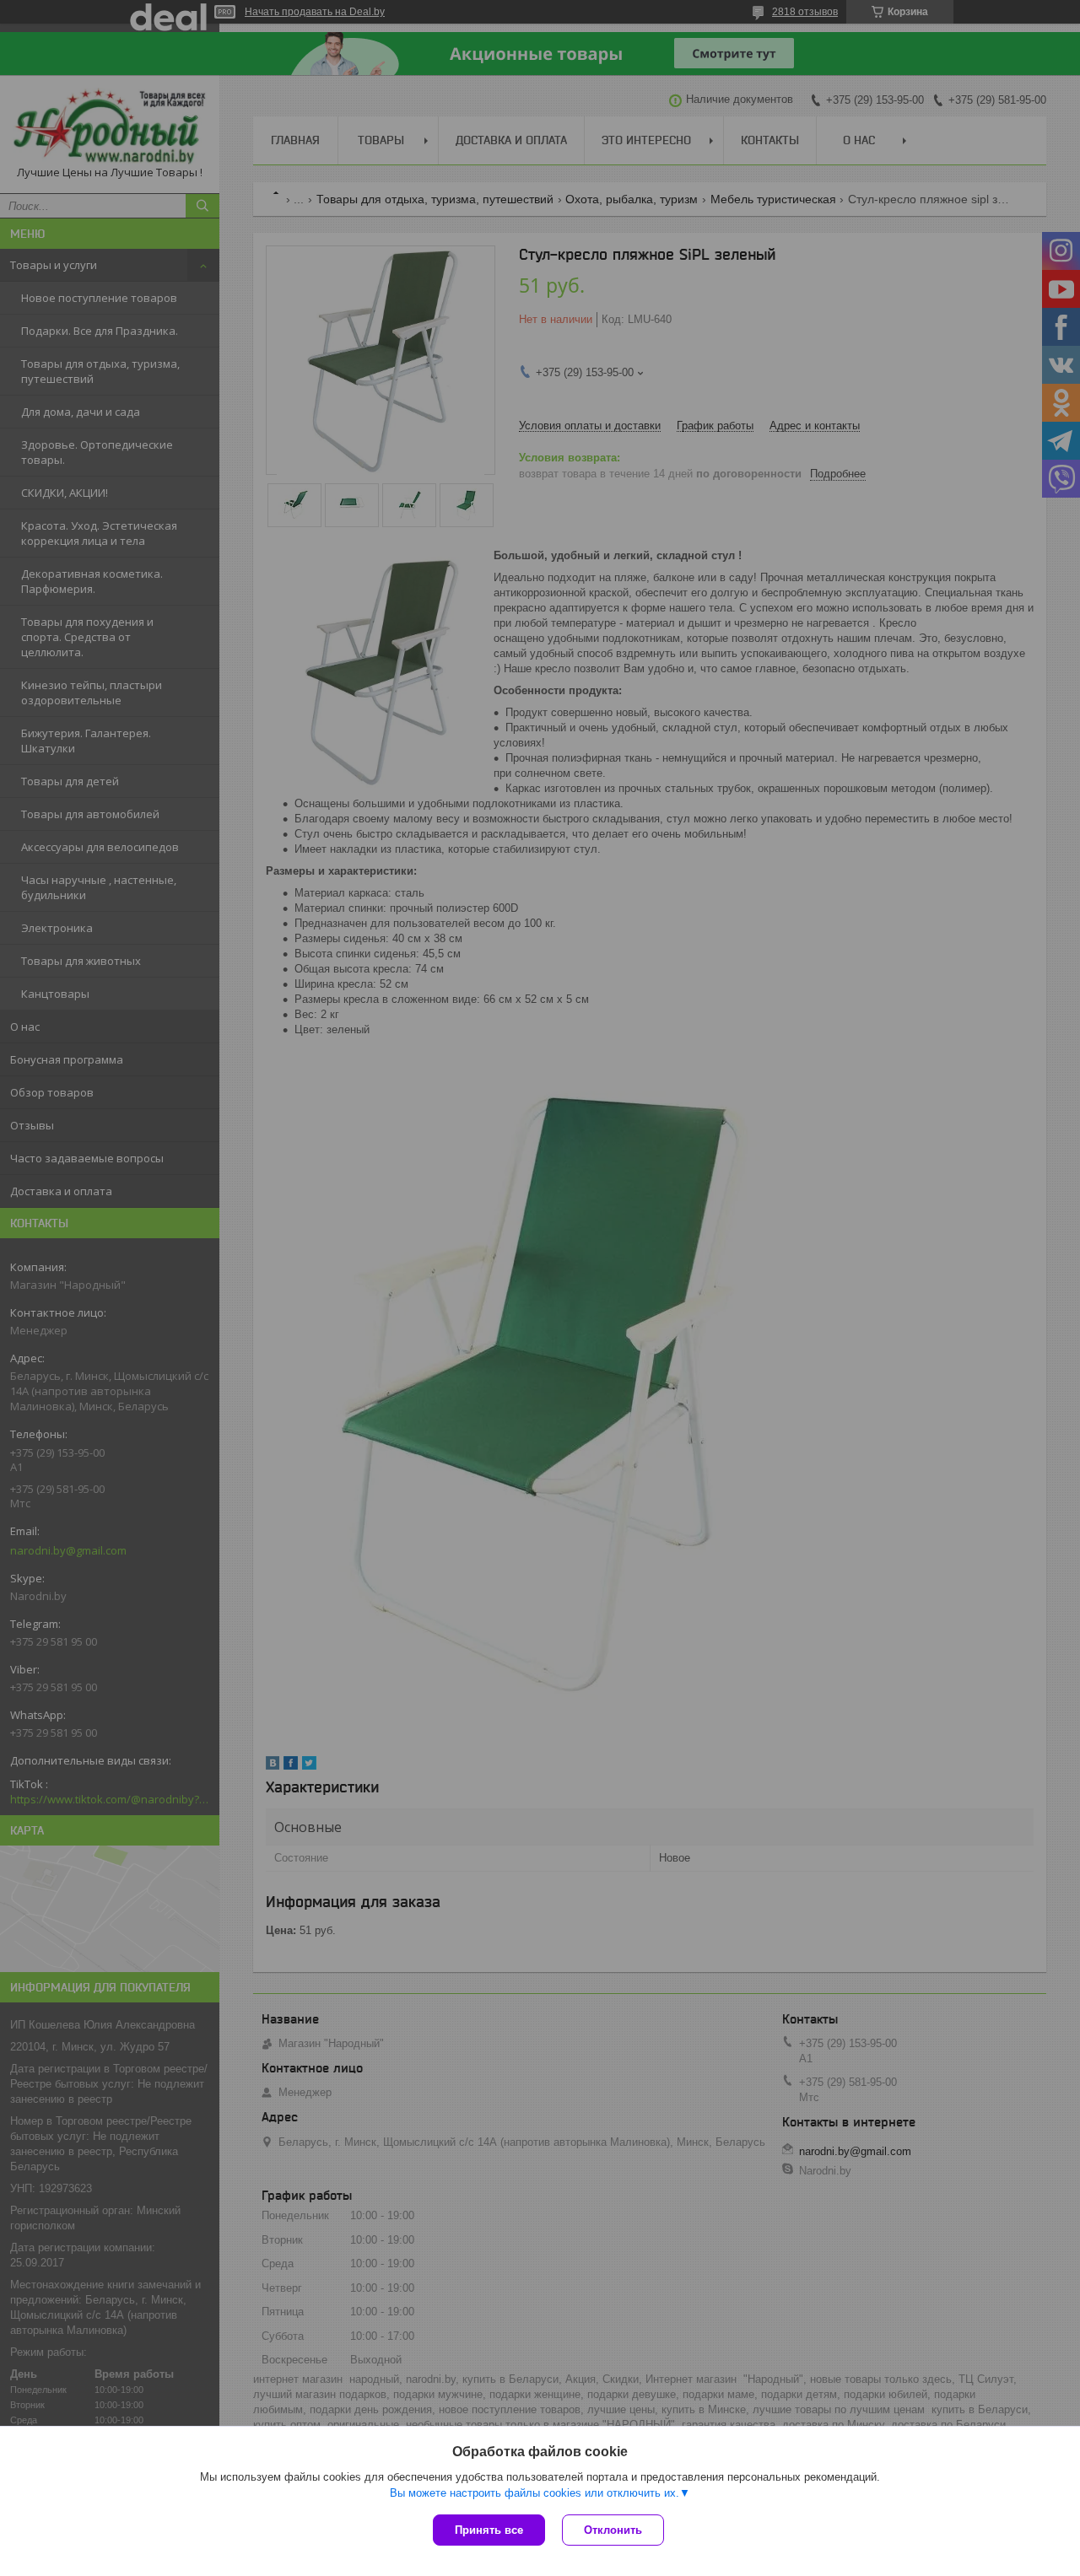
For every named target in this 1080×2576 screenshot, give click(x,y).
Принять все (489, 2530)
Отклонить (613, 2530)
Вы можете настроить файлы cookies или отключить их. (535, 2493)
